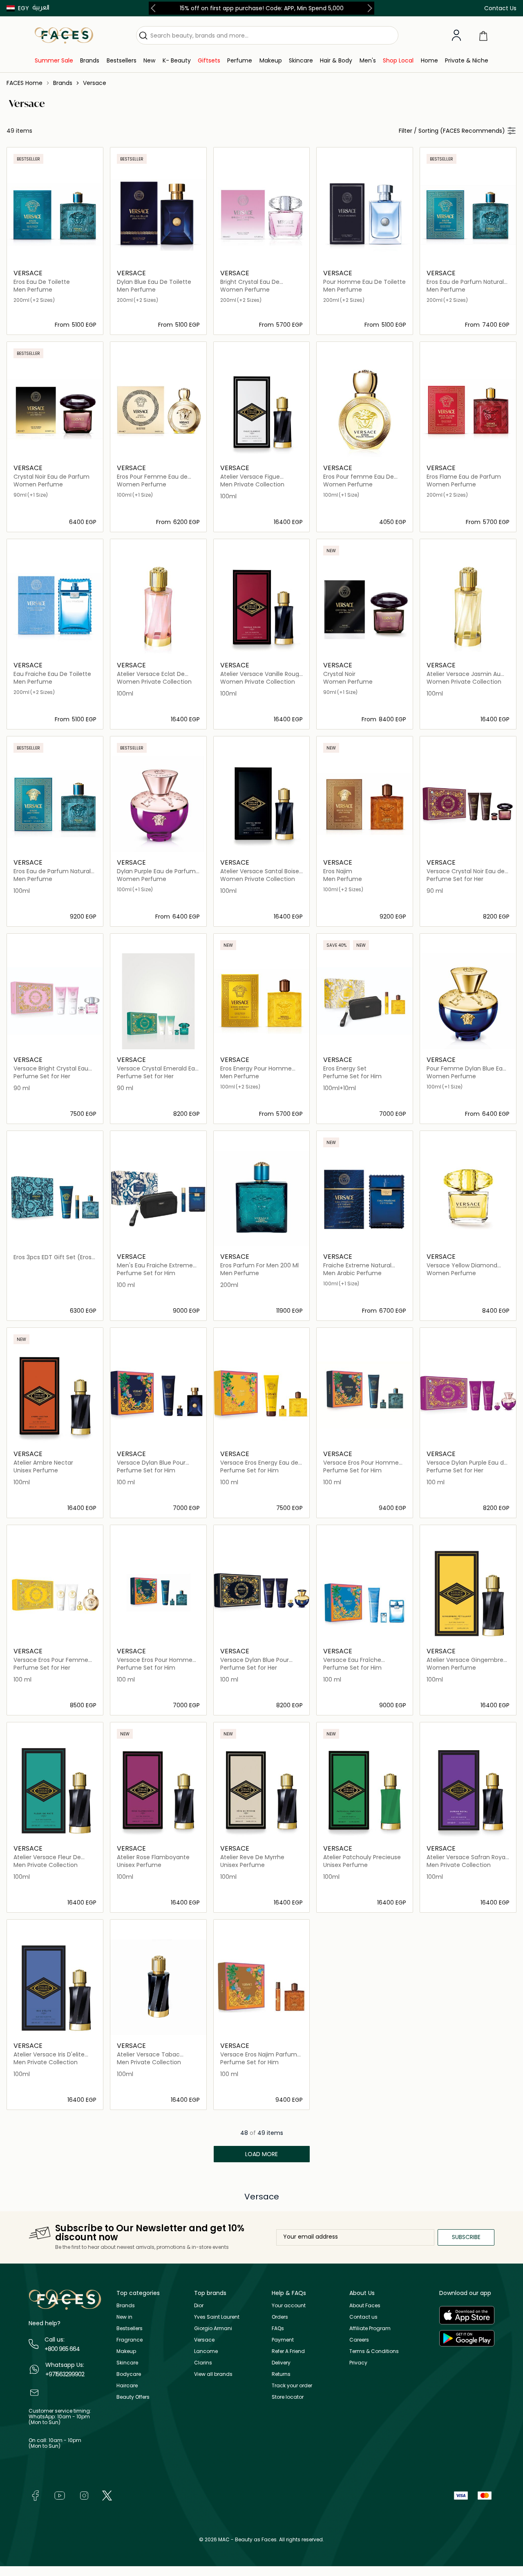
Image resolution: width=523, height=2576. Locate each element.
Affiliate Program (370, 2328)
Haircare (127, 2385)
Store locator (288, 2397)
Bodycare (129, 2374)
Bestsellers (130, 2328)
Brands (126, 2305)
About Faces (365, 2305)
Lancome (206, 2351)
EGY (23, 8)
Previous (155, 8)
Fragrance (130, 2340)
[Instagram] (84, 2495)
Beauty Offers (133, 2397)
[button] (18, 8)
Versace (204, 2340)
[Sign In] (456, 36)
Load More (261, 2154)
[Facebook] (35, 2495)
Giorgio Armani (213, 2328)
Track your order (292, 2385)
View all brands (213, 2374)
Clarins (203, 2363)
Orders (280, 2317)
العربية (41, 7)
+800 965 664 (62, 2349)
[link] (54, 61)
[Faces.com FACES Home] (64, 35)
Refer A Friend (288, 2351)
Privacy (358, 2363)
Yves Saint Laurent (217, 2317)
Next (368, 8)
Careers (359, 2340)
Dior (199, 2305)
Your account (289, 2305)
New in (124, 2317)
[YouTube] (60, 2495)
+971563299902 (65, 2374)
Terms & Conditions (374, 2351)
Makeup (126, 2351)
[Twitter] (107, 2495)
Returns (281, 2374)
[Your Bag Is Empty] (483, 35)
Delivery (281, 2363)
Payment (283, 2340)
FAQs (278, 2328)
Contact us (363, 2317)
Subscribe (466, 2237)
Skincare (127, 2363)
